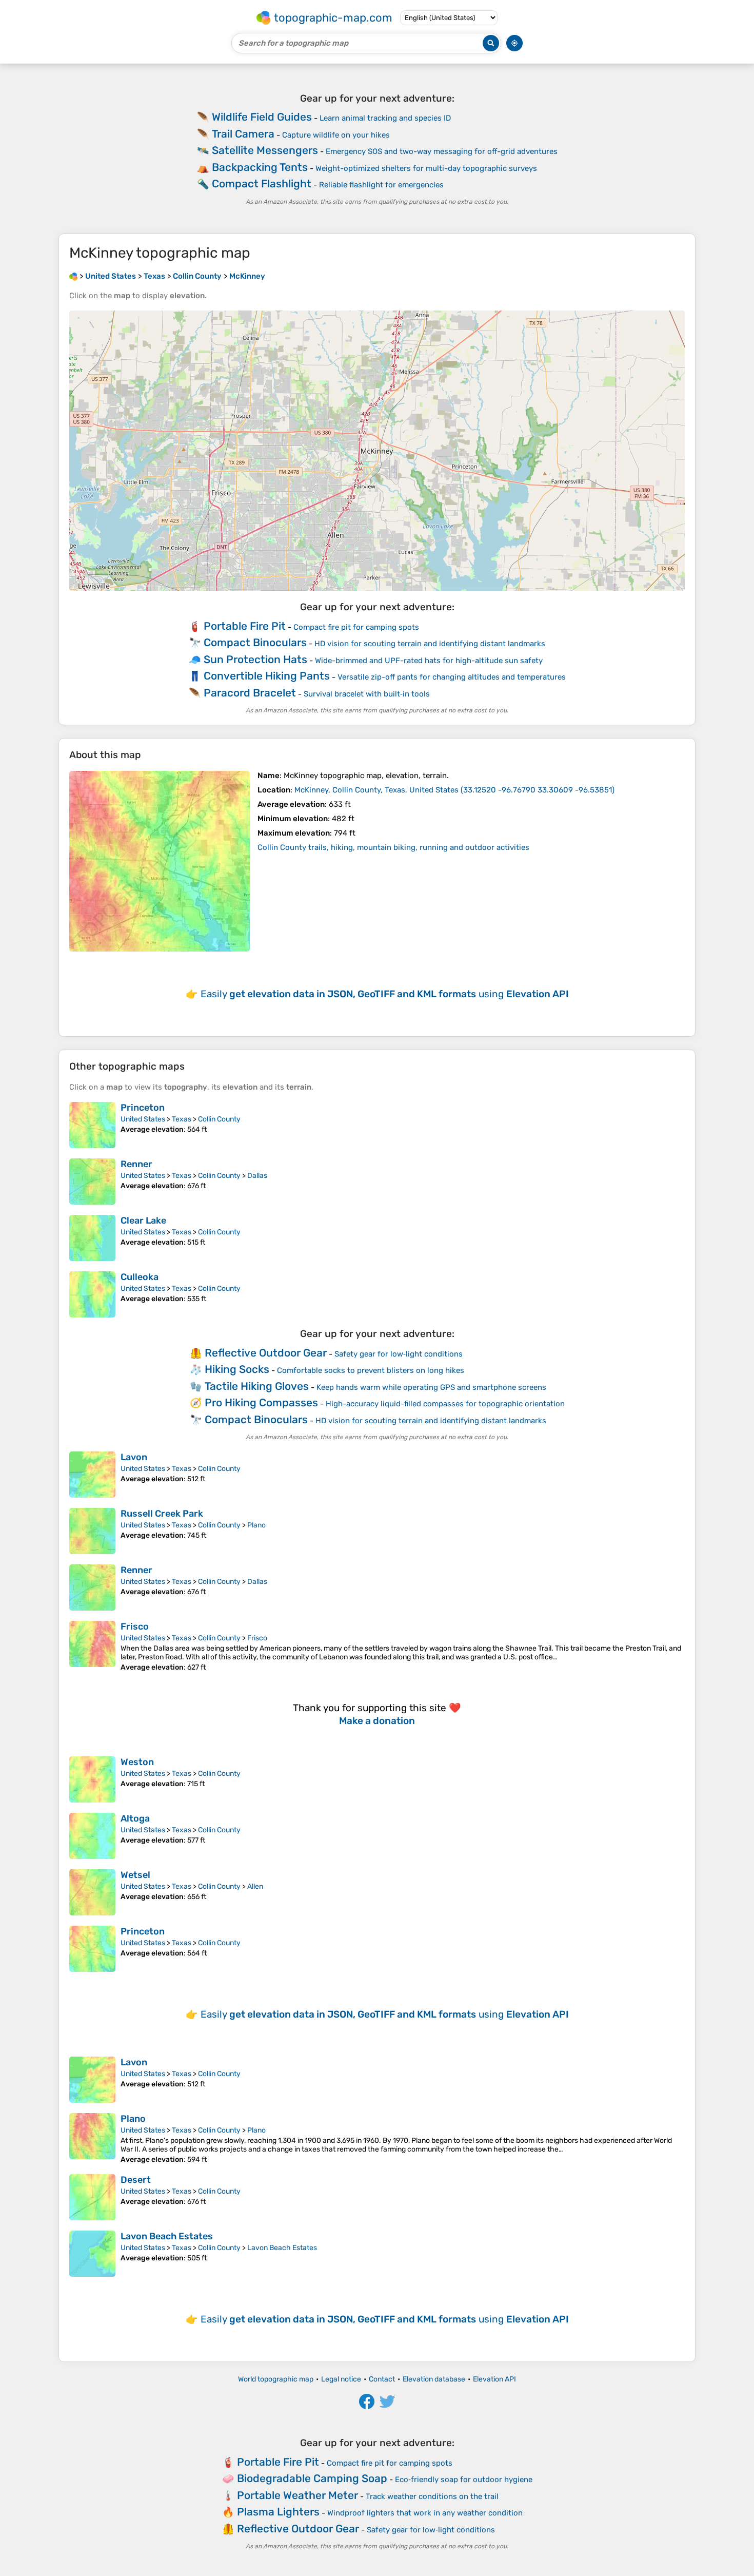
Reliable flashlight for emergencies (381, 185)
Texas (182, 1119)
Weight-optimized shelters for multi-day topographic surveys (426, 168)
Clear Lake (143, 1221)
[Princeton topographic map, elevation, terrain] (92, 1125)
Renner (136, 1164)
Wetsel (135, 1875)
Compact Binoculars (255, 642)
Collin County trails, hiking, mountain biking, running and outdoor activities (393, 847)
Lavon (134, 1457)
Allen (255, 1886)
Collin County (219, 1119)
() (454, 790)
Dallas (257, 1176)
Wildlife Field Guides (262, 117)
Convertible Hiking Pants (267, 676)
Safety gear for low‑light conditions (399, 1354)
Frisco (135, 1626)
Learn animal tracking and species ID (385, 118)
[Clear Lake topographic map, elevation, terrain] (92, 1238)
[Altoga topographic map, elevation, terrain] (92, 1836)
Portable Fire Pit (245, 626)
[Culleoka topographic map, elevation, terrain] (92, 1294)
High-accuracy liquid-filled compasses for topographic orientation (445, 1404)
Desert (136, 2180)
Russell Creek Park (162, 1514)
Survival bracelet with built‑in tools (367, 694)
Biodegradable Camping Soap (312, 2478)
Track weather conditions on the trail (432, 2496)
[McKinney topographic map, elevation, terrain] (160, 861)
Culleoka (140, 1277)
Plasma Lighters (278, 2512)
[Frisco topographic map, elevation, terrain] (92, 1646)
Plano (256, 1525)
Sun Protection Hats (255, 659)
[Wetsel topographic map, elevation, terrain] (92, 1892)
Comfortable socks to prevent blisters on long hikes (371, 1370)
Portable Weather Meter (297, 2495)
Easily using (385, 994)
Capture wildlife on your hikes (336, 135)
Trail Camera (243, 134)
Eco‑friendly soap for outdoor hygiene (464, 2480)
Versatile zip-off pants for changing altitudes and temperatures (452, 677)
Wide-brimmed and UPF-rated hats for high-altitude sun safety (429, 661)
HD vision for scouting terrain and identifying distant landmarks (430, 644)
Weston (137, 1762)
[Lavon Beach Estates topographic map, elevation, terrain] (92, 2254)
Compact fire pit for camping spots (356, 627)
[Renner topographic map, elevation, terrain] (92, 1182)
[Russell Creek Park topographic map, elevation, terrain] (92, 1531)
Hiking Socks (237, 1369)
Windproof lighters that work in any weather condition (425, 2513)
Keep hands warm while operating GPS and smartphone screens (431, 1387)
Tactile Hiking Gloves (257, 1386)
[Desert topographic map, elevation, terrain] (92, 2197)
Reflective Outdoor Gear (266, 1353)
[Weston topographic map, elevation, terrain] (92, 1779)
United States (143, 1119)
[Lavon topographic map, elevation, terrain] (92, 1475)
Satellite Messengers (265, 150)
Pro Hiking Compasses (261, 1402)
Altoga (135, 1818)
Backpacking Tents (260, 167)
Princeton (143, 1108)
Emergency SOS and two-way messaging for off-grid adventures (442, 151)
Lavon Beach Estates (167, 2236)
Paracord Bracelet (250, 693)
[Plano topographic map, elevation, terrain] (92, 2138)
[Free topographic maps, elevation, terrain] (73, 276)
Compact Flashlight (262, 183)
